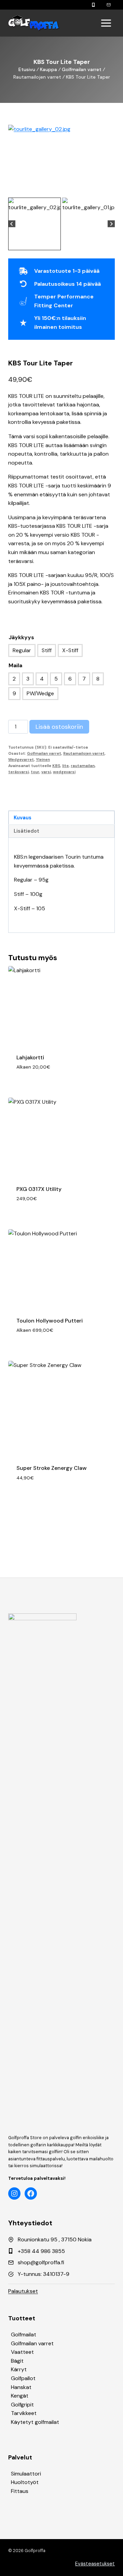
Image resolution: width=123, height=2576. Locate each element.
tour (35, 772)
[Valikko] (106, 23)
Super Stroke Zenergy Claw (52, 1468)
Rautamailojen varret (84, 753)
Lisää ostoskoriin (59, 727)
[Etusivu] (34, 23)
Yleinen (43, 760)
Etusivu (27, 69)
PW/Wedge (40, 693)
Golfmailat (24, 2334)
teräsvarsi (18, 772)
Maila (15, 665)
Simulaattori (26, 2474)
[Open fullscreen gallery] (108, 189)
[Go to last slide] (12, 224)
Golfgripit (22, 2405)
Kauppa (49, 69)
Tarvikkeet (24, 2413)
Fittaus (20, 2491)
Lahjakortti (30, 1057)
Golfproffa (35, 2551)
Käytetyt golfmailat (35, 2422)
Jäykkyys (21, 637)
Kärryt (19, 2369)
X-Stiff (70, 650)
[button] (35, 224)
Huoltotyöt (25, 2482)
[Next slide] (111, 224)
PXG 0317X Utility (39, 1189)
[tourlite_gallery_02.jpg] (61, 160)
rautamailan (83, 766)
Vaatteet (22, 2352)
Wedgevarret (21, 760)
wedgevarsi (64, 772)
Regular (22, 650)
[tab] (59, 189)
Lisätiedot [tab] (26, 831)
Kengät (20, 2396)
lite (65, 766)
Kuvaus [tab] (23, 818)
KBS (56, 766)
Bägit (17, 2361)
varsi (46, 772)
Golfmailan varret (82, 69)
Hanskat (21, 2387)
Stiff (47, 650)
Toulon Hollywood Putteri (50, 1321)
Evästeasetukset (95, 2564)
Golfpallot (23, 2378)
